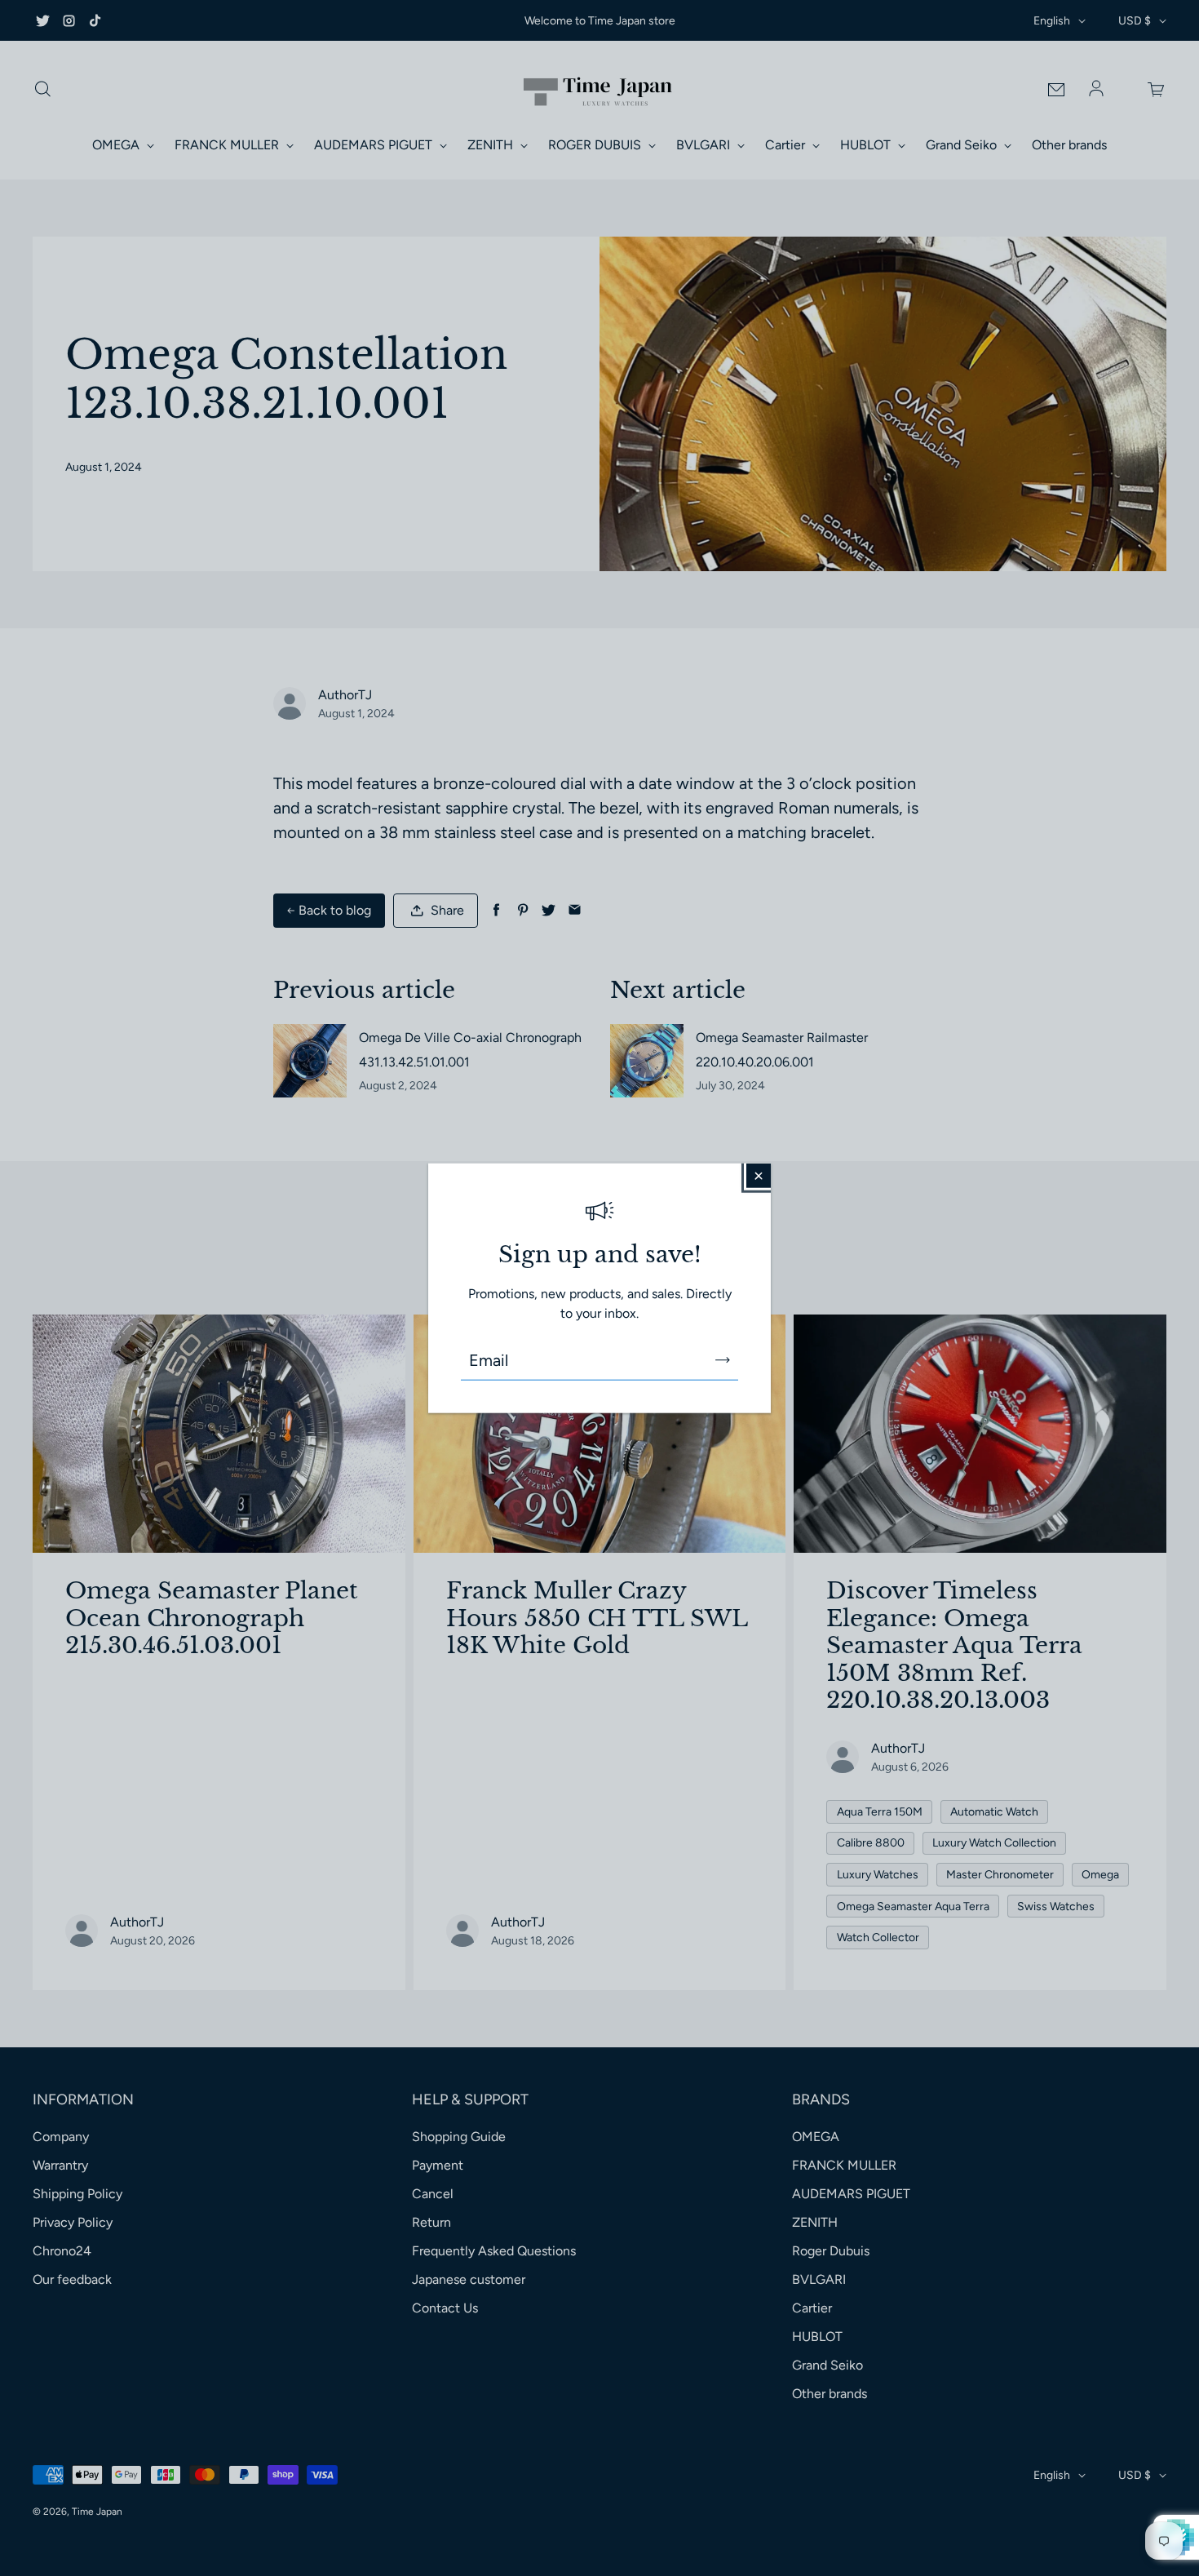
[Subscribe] (723, 1360)
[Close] (759, 1175)
